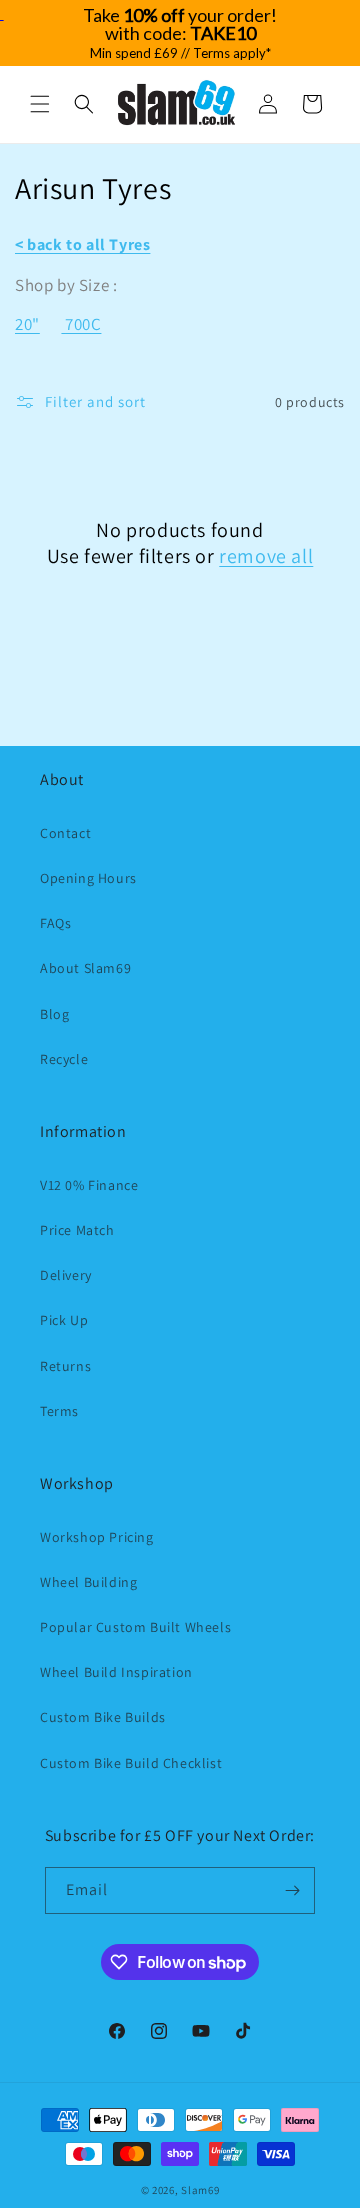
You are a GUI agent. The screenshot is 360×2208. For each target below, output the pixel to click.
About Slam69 (85, 968)
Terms (59, 1411)
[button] (40, 104)
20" (27, 324)
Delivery (66, 1275)
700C (83, 324)
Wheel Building (88, 1582)
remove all (266, 556)
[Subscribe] (292, 1890)
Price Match (77, 1230)
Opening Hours (88, 878)
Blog (54, 1014)
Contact (65, 833)
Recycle (64, 1059)
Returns (65, 1366)
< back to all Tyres (82, 244)
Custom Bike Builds (103, 1717)
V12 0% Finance (89, 1185)
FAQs (55, 923)
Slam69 (200, 2190)
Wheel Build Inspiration (116, 1672)
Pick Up (64, 1320)
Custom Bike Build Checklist (131, 1763)
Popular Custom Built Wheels (135, 1627)
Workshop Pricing (97, 1537)
